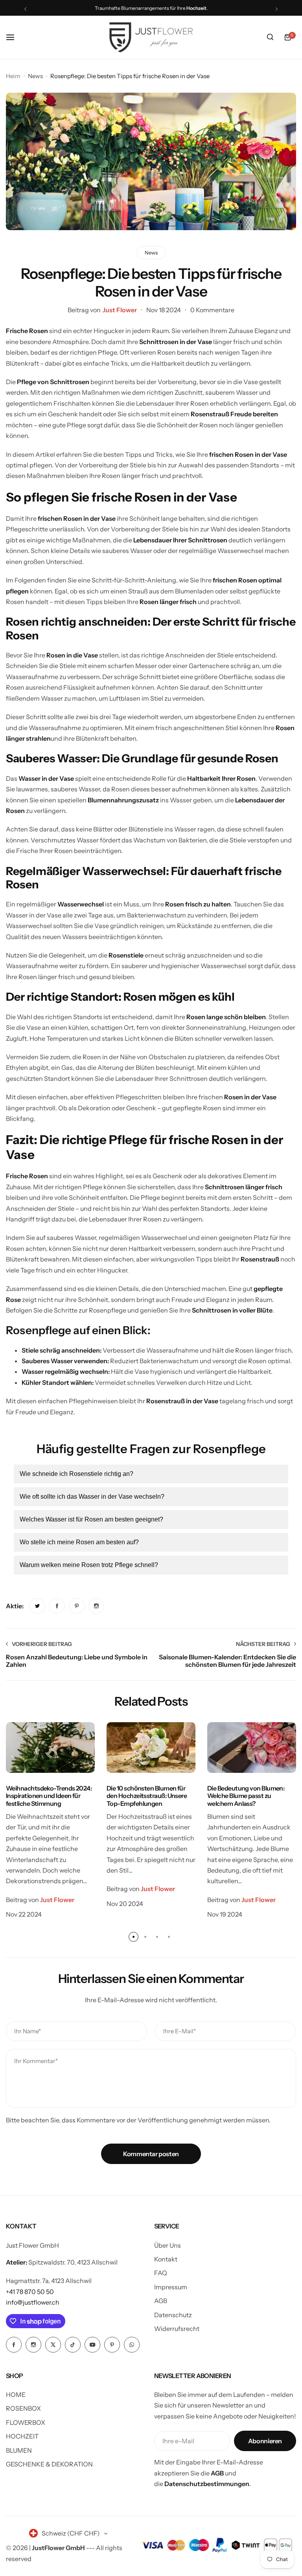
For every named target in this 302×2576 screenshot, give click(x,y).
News (35, 76)
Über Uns (168, 2245)
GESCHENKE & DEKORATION (49, 2464)
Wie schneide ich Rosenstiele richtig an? (76, 1474)
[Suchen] (270, 37)
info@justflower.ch (33, 2302)
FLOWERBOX (26, 2422)
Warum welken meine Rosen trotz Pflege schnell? (89, 1565)
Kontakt (166, 2259)
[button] (25, 9)
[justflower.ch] (151, 37)
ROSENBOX (23, 2408)
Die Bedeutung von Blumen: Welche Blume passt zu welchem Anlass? (246, 1796)
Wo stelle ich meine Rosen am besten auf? (79, 1542)
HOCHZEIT (22, 2436)
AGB (161, 2301)
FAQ (161, 2273)
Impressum (171, 2287)
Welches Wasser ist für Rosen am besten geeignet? (91, 1519)
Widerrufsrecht (177, 2329)
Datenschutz (173, 2315)
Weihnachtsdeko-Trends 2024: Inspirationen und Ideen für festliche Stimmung (49, 1796)
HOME (16, 2395)
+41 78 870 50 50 (30, 2292)
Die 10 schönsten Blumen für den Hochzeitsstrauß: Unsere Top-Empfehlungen (147, 1796)
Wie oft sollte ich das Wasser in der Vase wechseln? (92, 1497)
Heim (13, 76)
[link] (37, 1606)
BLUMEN (19, 2450)
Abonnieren (265, 2441)
